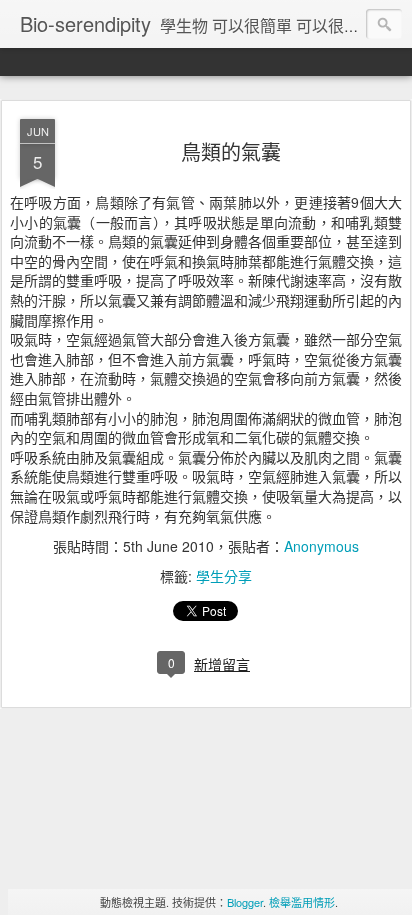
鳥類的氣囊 (231, 151)
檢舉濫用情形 (302, 902)
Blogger (245, 902)
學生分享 (224, 576)
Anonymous (321, 546)
